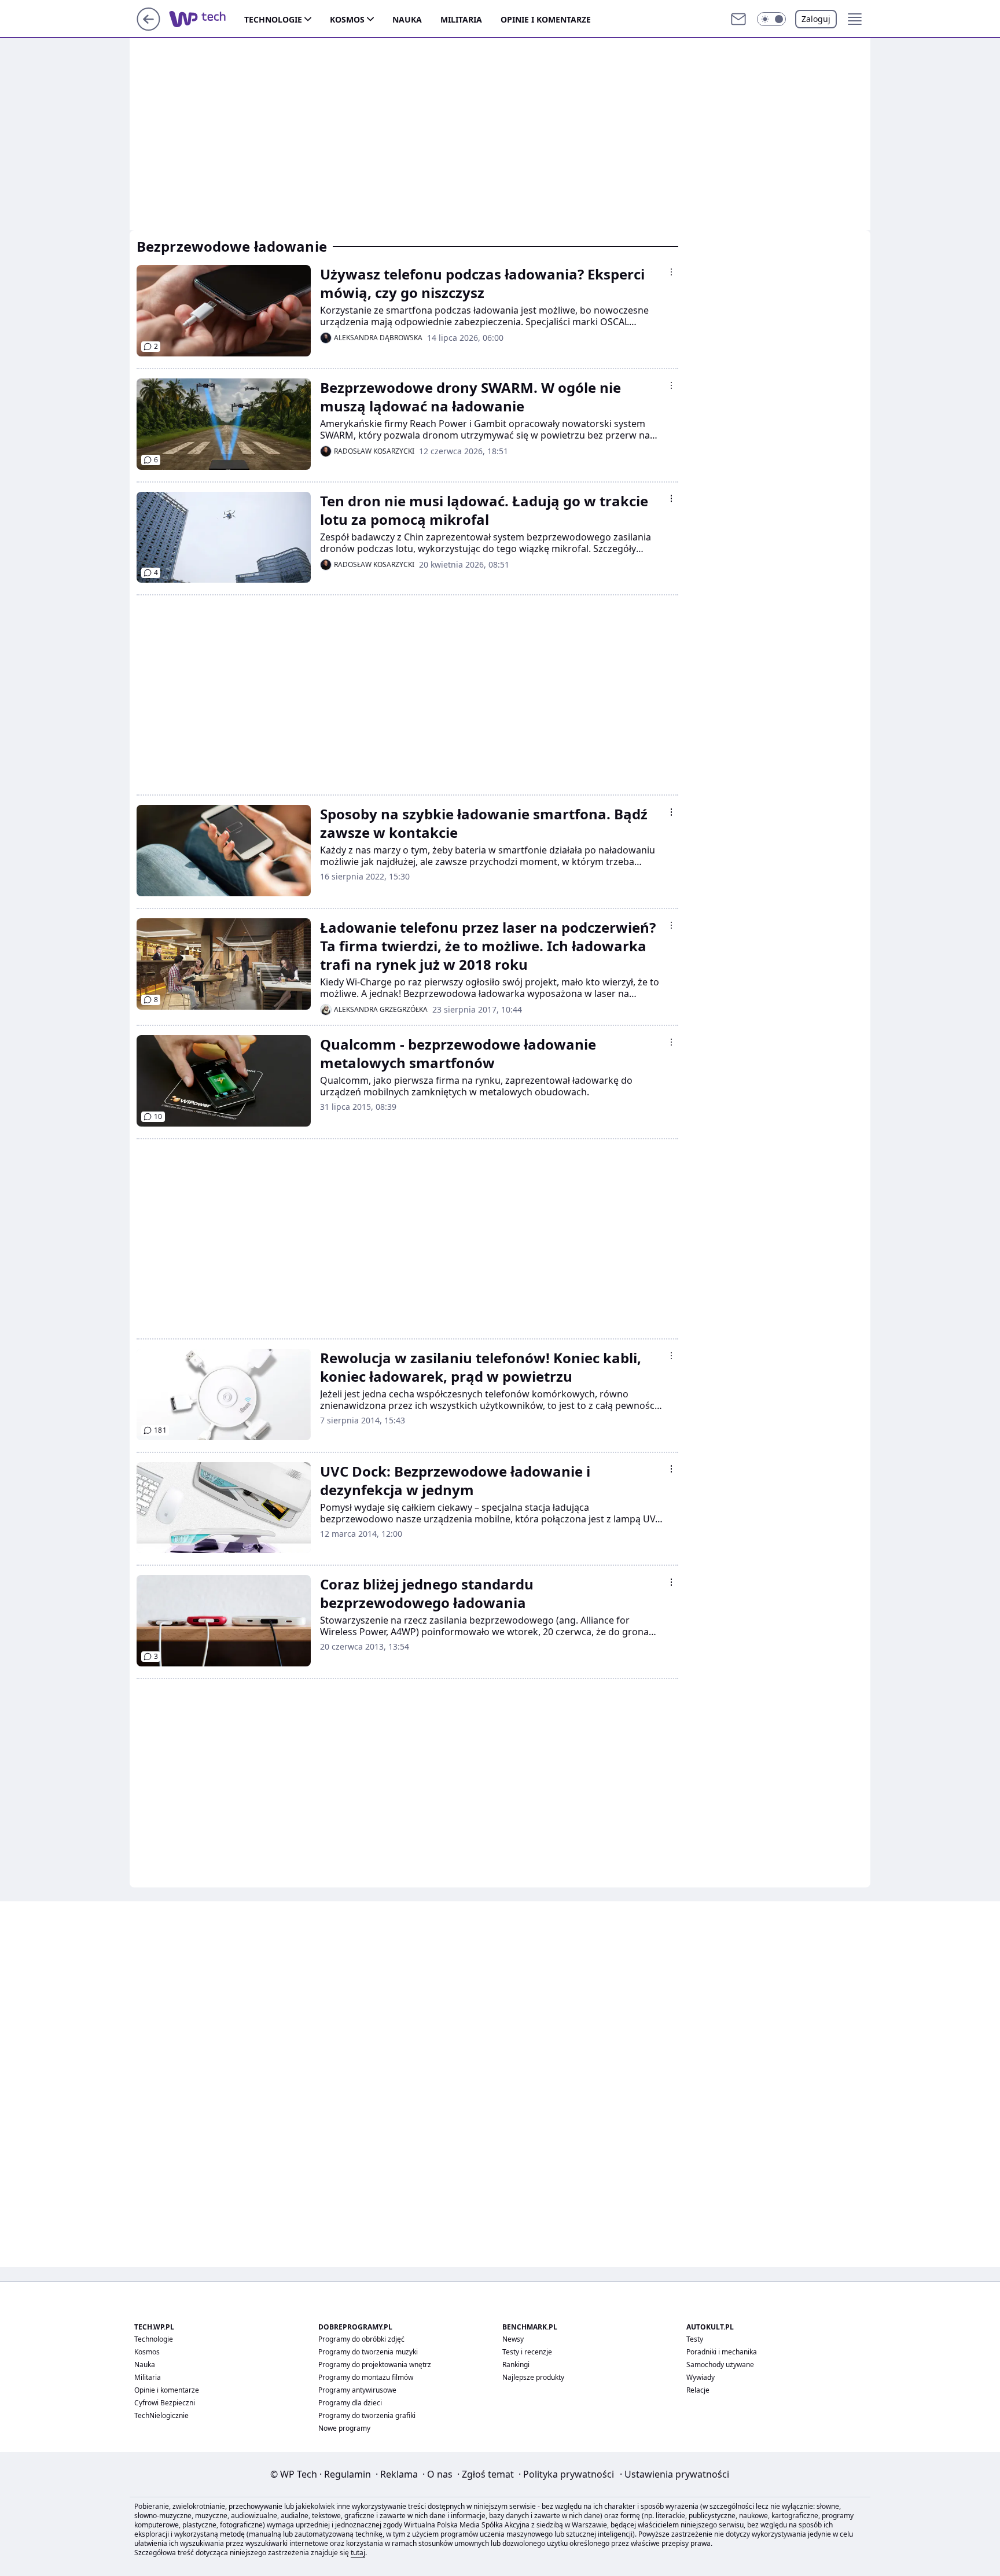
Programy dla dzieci (350, 2403)
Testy (695, 2339)
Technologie (273, 19)
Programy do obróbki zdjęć (361, 2339)
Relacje (698, 2390)
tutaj (358, 2553)
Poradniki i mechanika (722, 2352)
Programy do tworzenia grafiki (367, 2415)
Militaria (461, 19)
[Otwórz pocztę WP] (738, 19)
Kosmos (347, 19)
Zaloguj (816, 19)
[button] (771, 19)
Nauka (407, 19)
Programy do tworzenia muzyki (368, 2352)
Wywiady (701, 2377)
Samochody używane (720, 2365)
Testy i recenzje (527, 2352)
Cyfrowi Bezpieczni (165, 2403)
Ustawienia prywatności (674, 2474)
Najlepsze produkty (533, 2377)
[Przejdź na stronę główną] (148, 27)
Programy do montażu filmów (366, 2377)
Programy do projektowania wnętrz (375, 2365)
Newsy (513, 2339)
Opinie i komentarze (546, 19)
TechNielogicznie (161, 2415)
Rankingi (516, 2365)
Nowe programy (344, 2428)
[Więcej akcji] (671, 272)
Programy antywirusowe (357, 2390)
